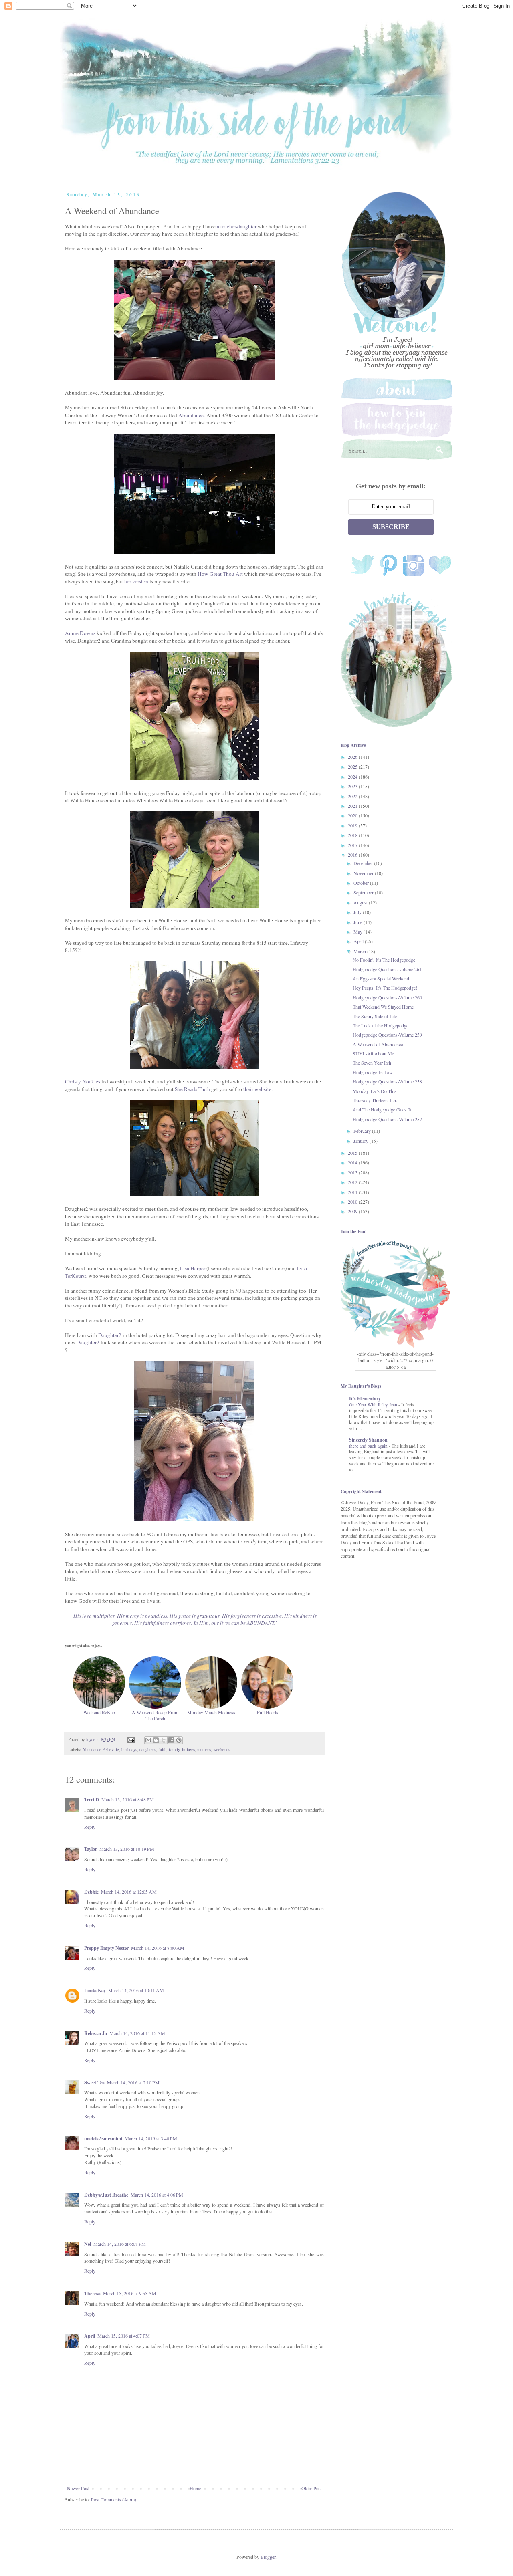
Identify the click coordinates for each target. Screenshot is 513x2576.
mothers (204, 1749)
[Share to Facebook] (171, 1740)
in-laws (188, 1749)
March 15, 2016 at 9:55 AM (130, 2293)
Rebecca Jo (96, 2033)
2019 (353, 825)
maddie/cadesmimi (103, 2139)
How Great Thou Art (221, 574)
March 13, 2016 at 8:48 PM (128, 1799)
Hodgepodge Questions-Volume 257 (387, 1119)
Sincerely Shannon (368, 1440)
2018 (353, 835)
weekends (222, 1749)
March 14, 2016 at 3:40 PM (151, 2138)
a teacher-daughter (237, 226)
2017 (353, 845)
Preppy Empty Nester (106, 1948)
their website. (259, 1089)
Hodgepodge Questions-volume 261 (387, 969)
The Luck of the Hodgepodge (381, 1025)
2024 (353, 777)
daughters (148, 1749)
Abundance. (192, 415)
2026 (353, 757)
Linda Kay (95, 1990)
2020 (353, 815)
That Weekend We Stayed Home (383, 1007)
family (174, 1749)
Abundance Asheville (101, 1749)
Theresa (92, 2293)
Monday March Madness (211, 1712)
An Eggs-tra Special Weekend (381, 978)
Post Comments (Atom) (114, 2499)
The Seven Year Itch (372, 1063)
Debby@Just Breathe (106, 2195)
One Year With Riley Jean (374, 1405)
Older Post (312, 2488)
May (358, 932)
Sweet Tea (94, 2083)
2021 (353, 806)
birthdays (129, 1749)
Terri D (92, 1800)
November (364, 873)
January (362, 1141)
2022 (353, 796)
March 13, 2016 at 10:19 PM (127, 1849)
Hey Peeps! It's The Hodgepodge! (385, 988)
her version (136, 581)
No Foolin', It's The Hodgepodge (384, 960)
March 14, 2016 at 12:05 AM (129, 1892)
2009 (353, 1211)
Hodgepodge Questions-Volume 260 (387, 997)
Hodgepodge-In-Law (373, 1072)
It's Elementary (365, 1399)
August (361, 902)
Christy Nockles (83, 1081)
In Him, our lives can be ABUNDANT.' (235, 1623)
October (362, 883)
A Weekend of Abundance (378, 1044)
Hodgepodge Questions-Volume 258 (387, 1081)
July (358, 912)
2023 (353, 786)
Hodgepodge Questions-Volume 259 (387, 1035)
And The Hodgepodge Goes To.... (385, 1109)
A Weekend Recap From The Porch (155, 1715)
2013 (353, 1172)
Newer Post (78, 2488)
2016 (353, 855)
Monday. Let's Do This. (375, 1091)
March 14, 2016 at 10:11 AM (136, 1990)
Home (195, 2488)
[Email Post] (131, 1739)
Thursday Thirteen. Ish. (375, 1100)
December (364, 863)
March (360, 951)
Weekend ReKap (99, 1712)
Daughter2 (110, 1335)
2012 (353, 1182)
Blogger (268, 2557)
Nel (88, 2244)
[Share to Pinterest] (179, 1740)
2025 (353, 767)
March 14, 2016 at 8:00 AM (158, 1948)
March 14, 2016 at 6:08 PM (120, 2244)
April (90, 2336)
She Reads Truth (192, 1089)
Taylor (91, 1849)
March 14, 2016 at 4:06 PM (157, 2195)
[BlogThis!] (156, 1740)
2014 (353, 1162)
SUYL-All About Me (373, 1053)
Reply (90, 1827)
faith (162, 1749)
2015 (353, 1153)
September (364, 892)
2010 (353, 1202)
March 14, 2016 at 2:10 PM (133, 2082)
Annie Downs (80, 633)
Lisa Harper (193, 1268)
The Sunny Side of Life (375, 1016)
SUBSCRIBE (391, 527)
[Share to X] (164, 1740)
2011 (353, 1192)
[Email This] (148, 1740)
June (358, 922)
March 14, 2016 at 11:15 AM (137, 2033)
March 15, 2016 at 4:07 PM (124, 2336)
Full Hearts (268, 1712)
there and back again (369, 1446)
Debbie (91, 1892)
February (363, 1131)
